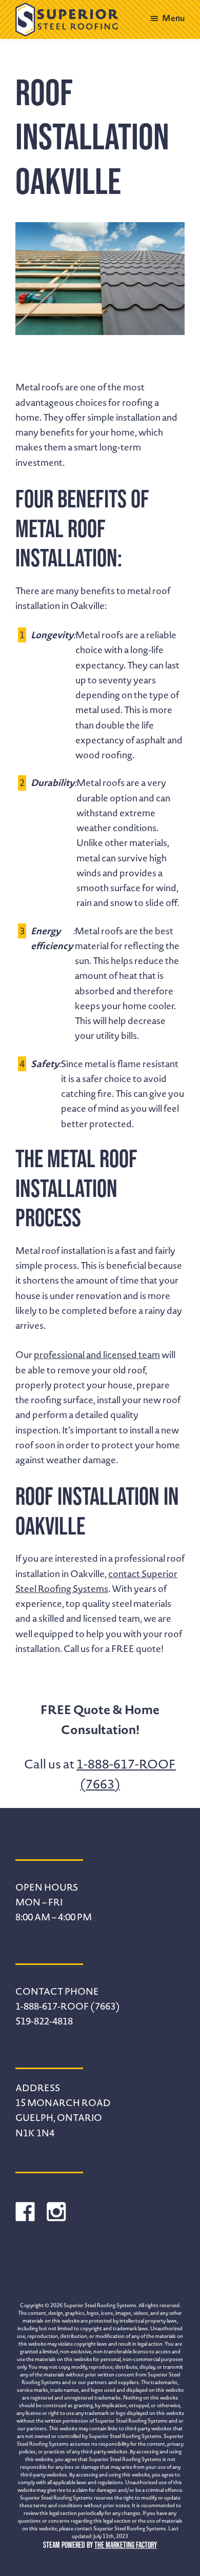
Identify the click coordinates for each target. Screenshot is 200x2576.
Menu (173, 18)
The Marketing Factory (126, 2545)
